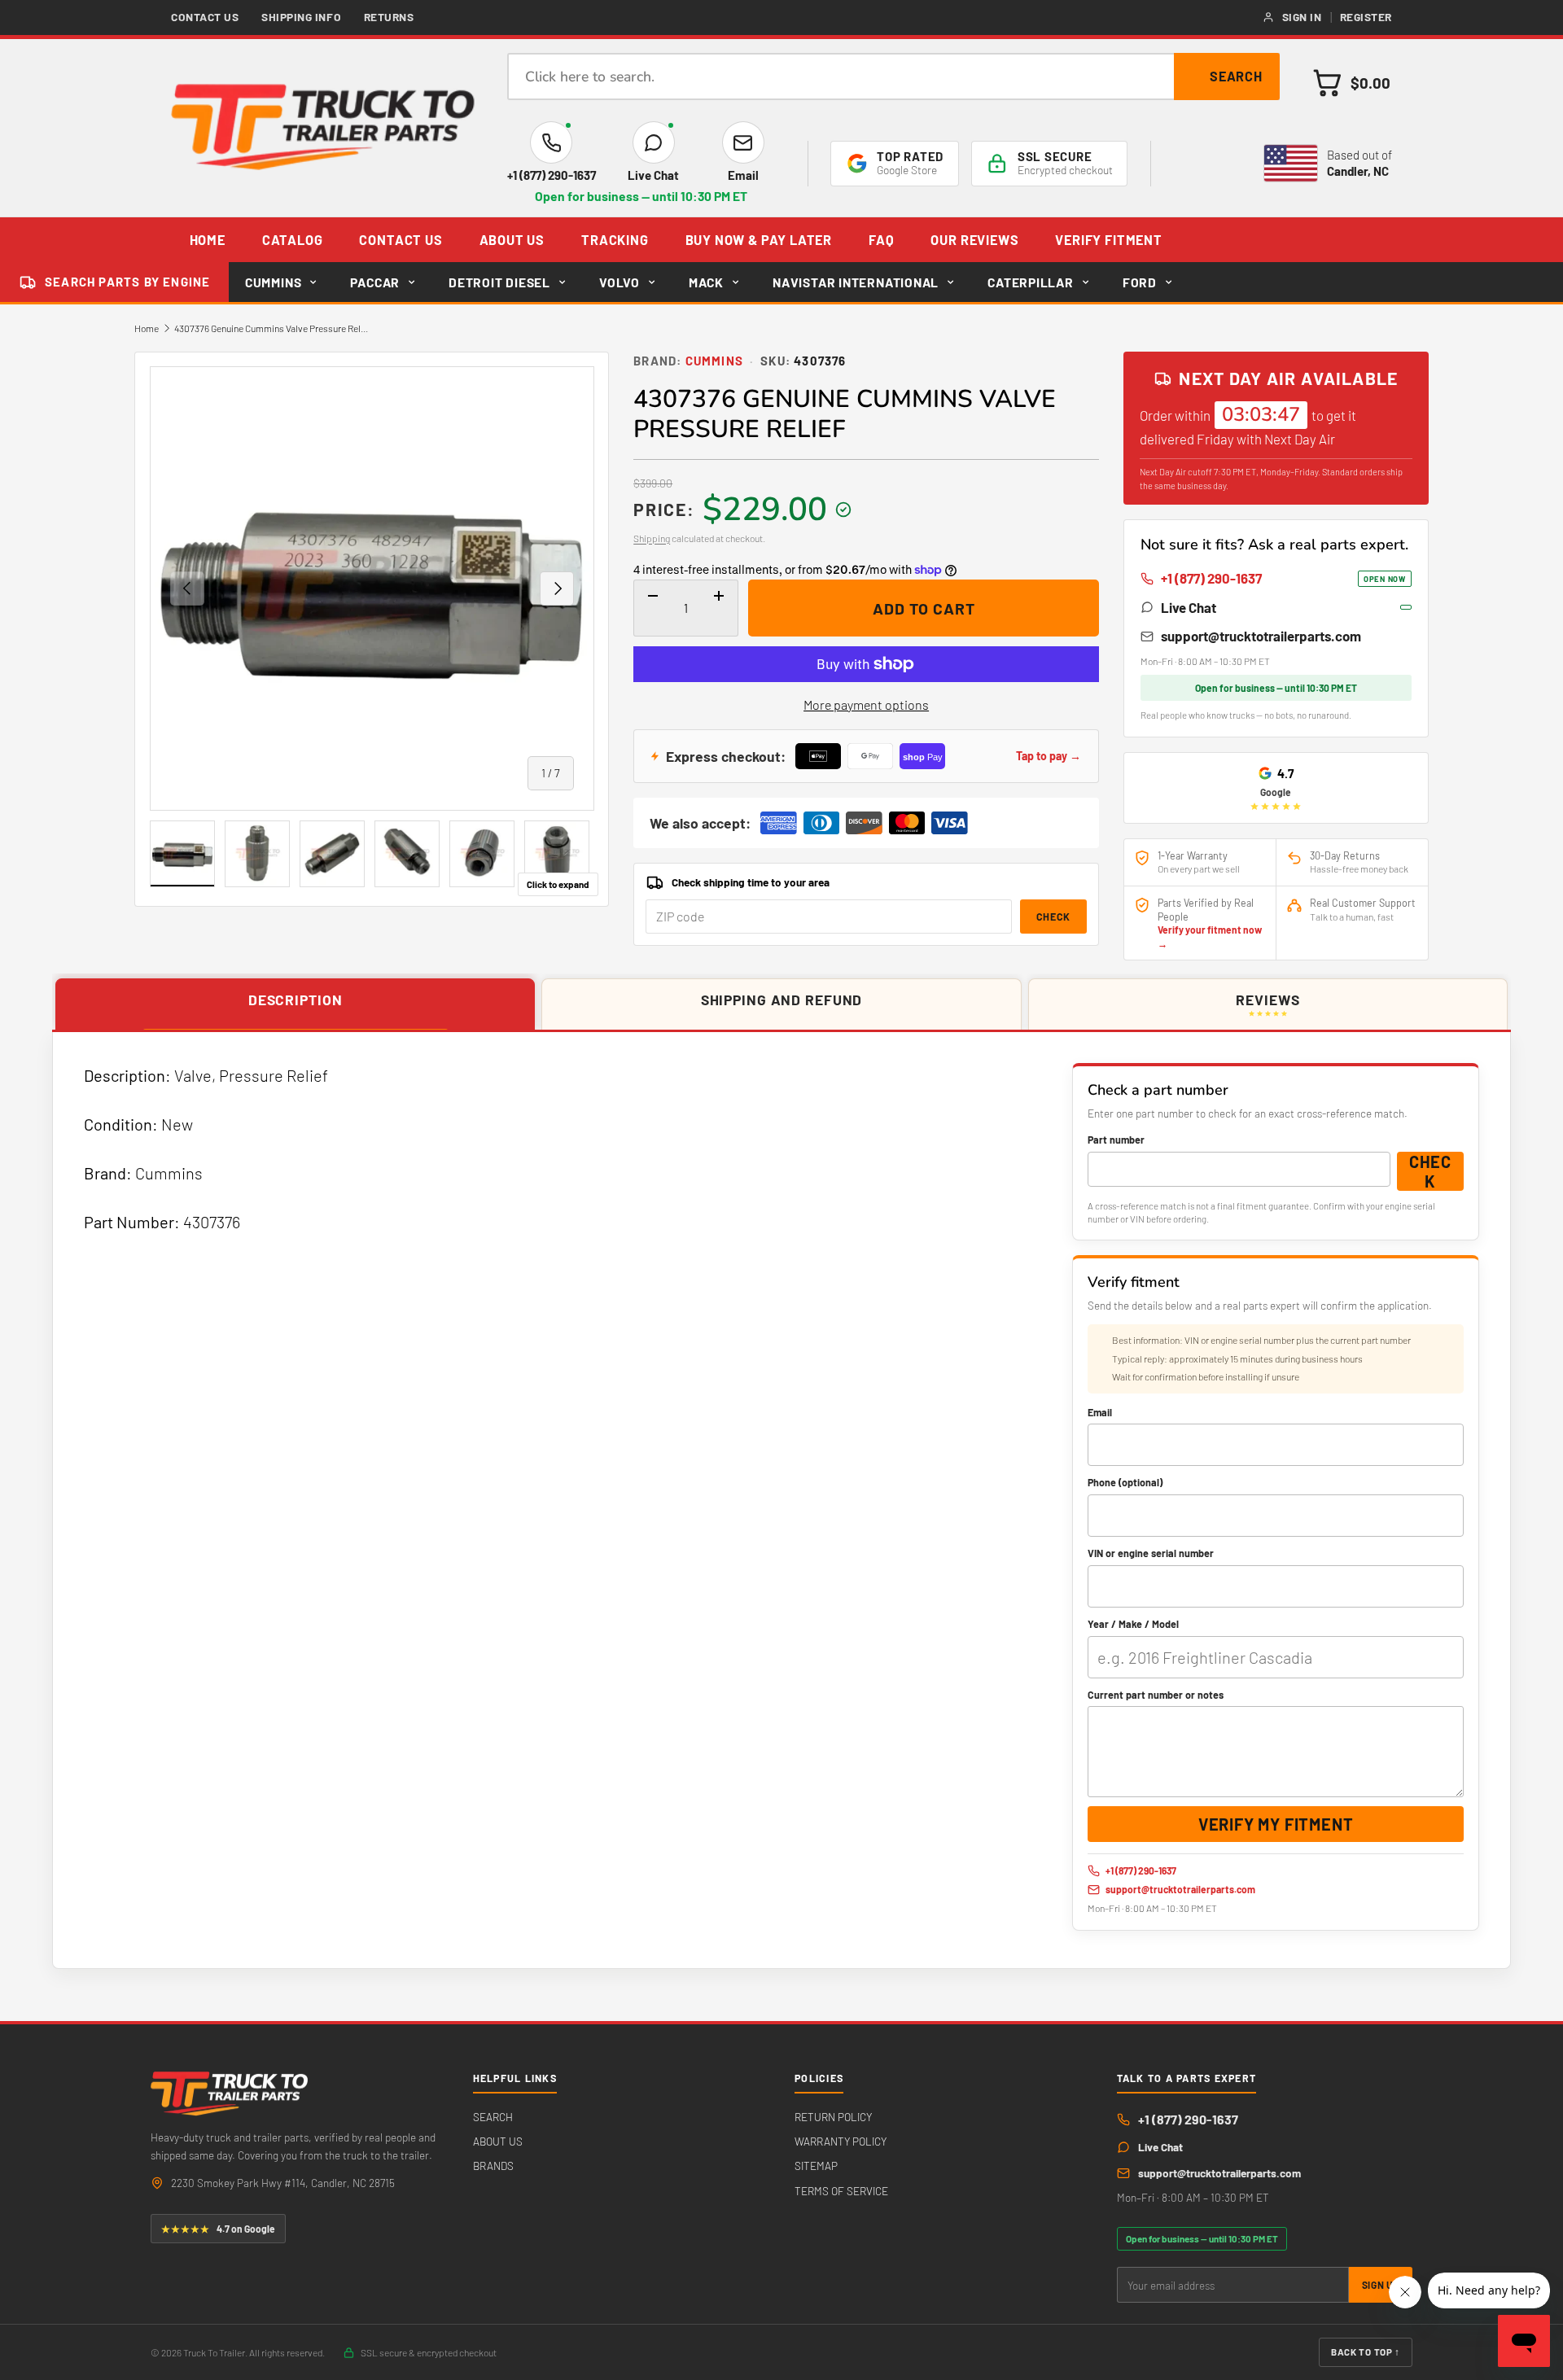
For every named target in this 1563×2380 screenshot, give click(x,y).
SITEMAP (816, 2166)
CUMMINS (273, 282)
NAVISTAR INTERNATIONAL (856, 282)
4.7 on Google (218, 2229)
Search (1237, 76)
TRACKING (615, 240)
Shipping (652, 538)
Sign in (1302, 17)
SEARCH (493, 2117)
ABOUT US (512, 240)
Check (1053, 917)
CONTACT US (401, 240)
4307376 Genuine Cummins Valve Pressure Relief (272, 328)
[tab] (295, 1005)
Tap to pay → (1049, 756)
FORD (1140, 282)
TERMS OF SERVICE (841, 2191)
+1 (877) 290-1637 (1283, 578)
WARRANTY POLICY (841, 2141)
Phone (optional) (1125, 1482)
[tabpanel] (781, 1500)
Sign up (1381, 2285)
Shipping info (301, 17)
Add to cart (924, 608)
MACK (706, 282)
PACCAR (375, 282)
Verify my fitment (1276, 1824)
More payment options (866, 704)
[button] (1352, 83)
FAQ (881, 240)
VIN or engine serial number (1151, 1553)
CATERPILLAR (1031, 282)
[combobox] (893, 77)
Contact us (205, 17)
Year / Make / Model (1133, 1624)
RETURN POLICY (833, 2117)
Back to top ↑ (1366, 2352)
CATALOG (293, 240)
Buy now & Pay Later (759, 240)
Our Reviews (974, 240)
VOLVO (620, 282)
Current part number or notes (1156, 1695)
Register (1366, 17)
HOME (208, 240)
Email (1100, 1412)
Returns (389, 17)
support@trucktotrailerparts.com (1261, 636)
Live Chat (1189, 607)
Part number (1116, 1140)
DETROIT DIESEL (499, 282)
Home (147, 328)
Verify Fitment (1108, 240)
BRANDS (493, 2166)
